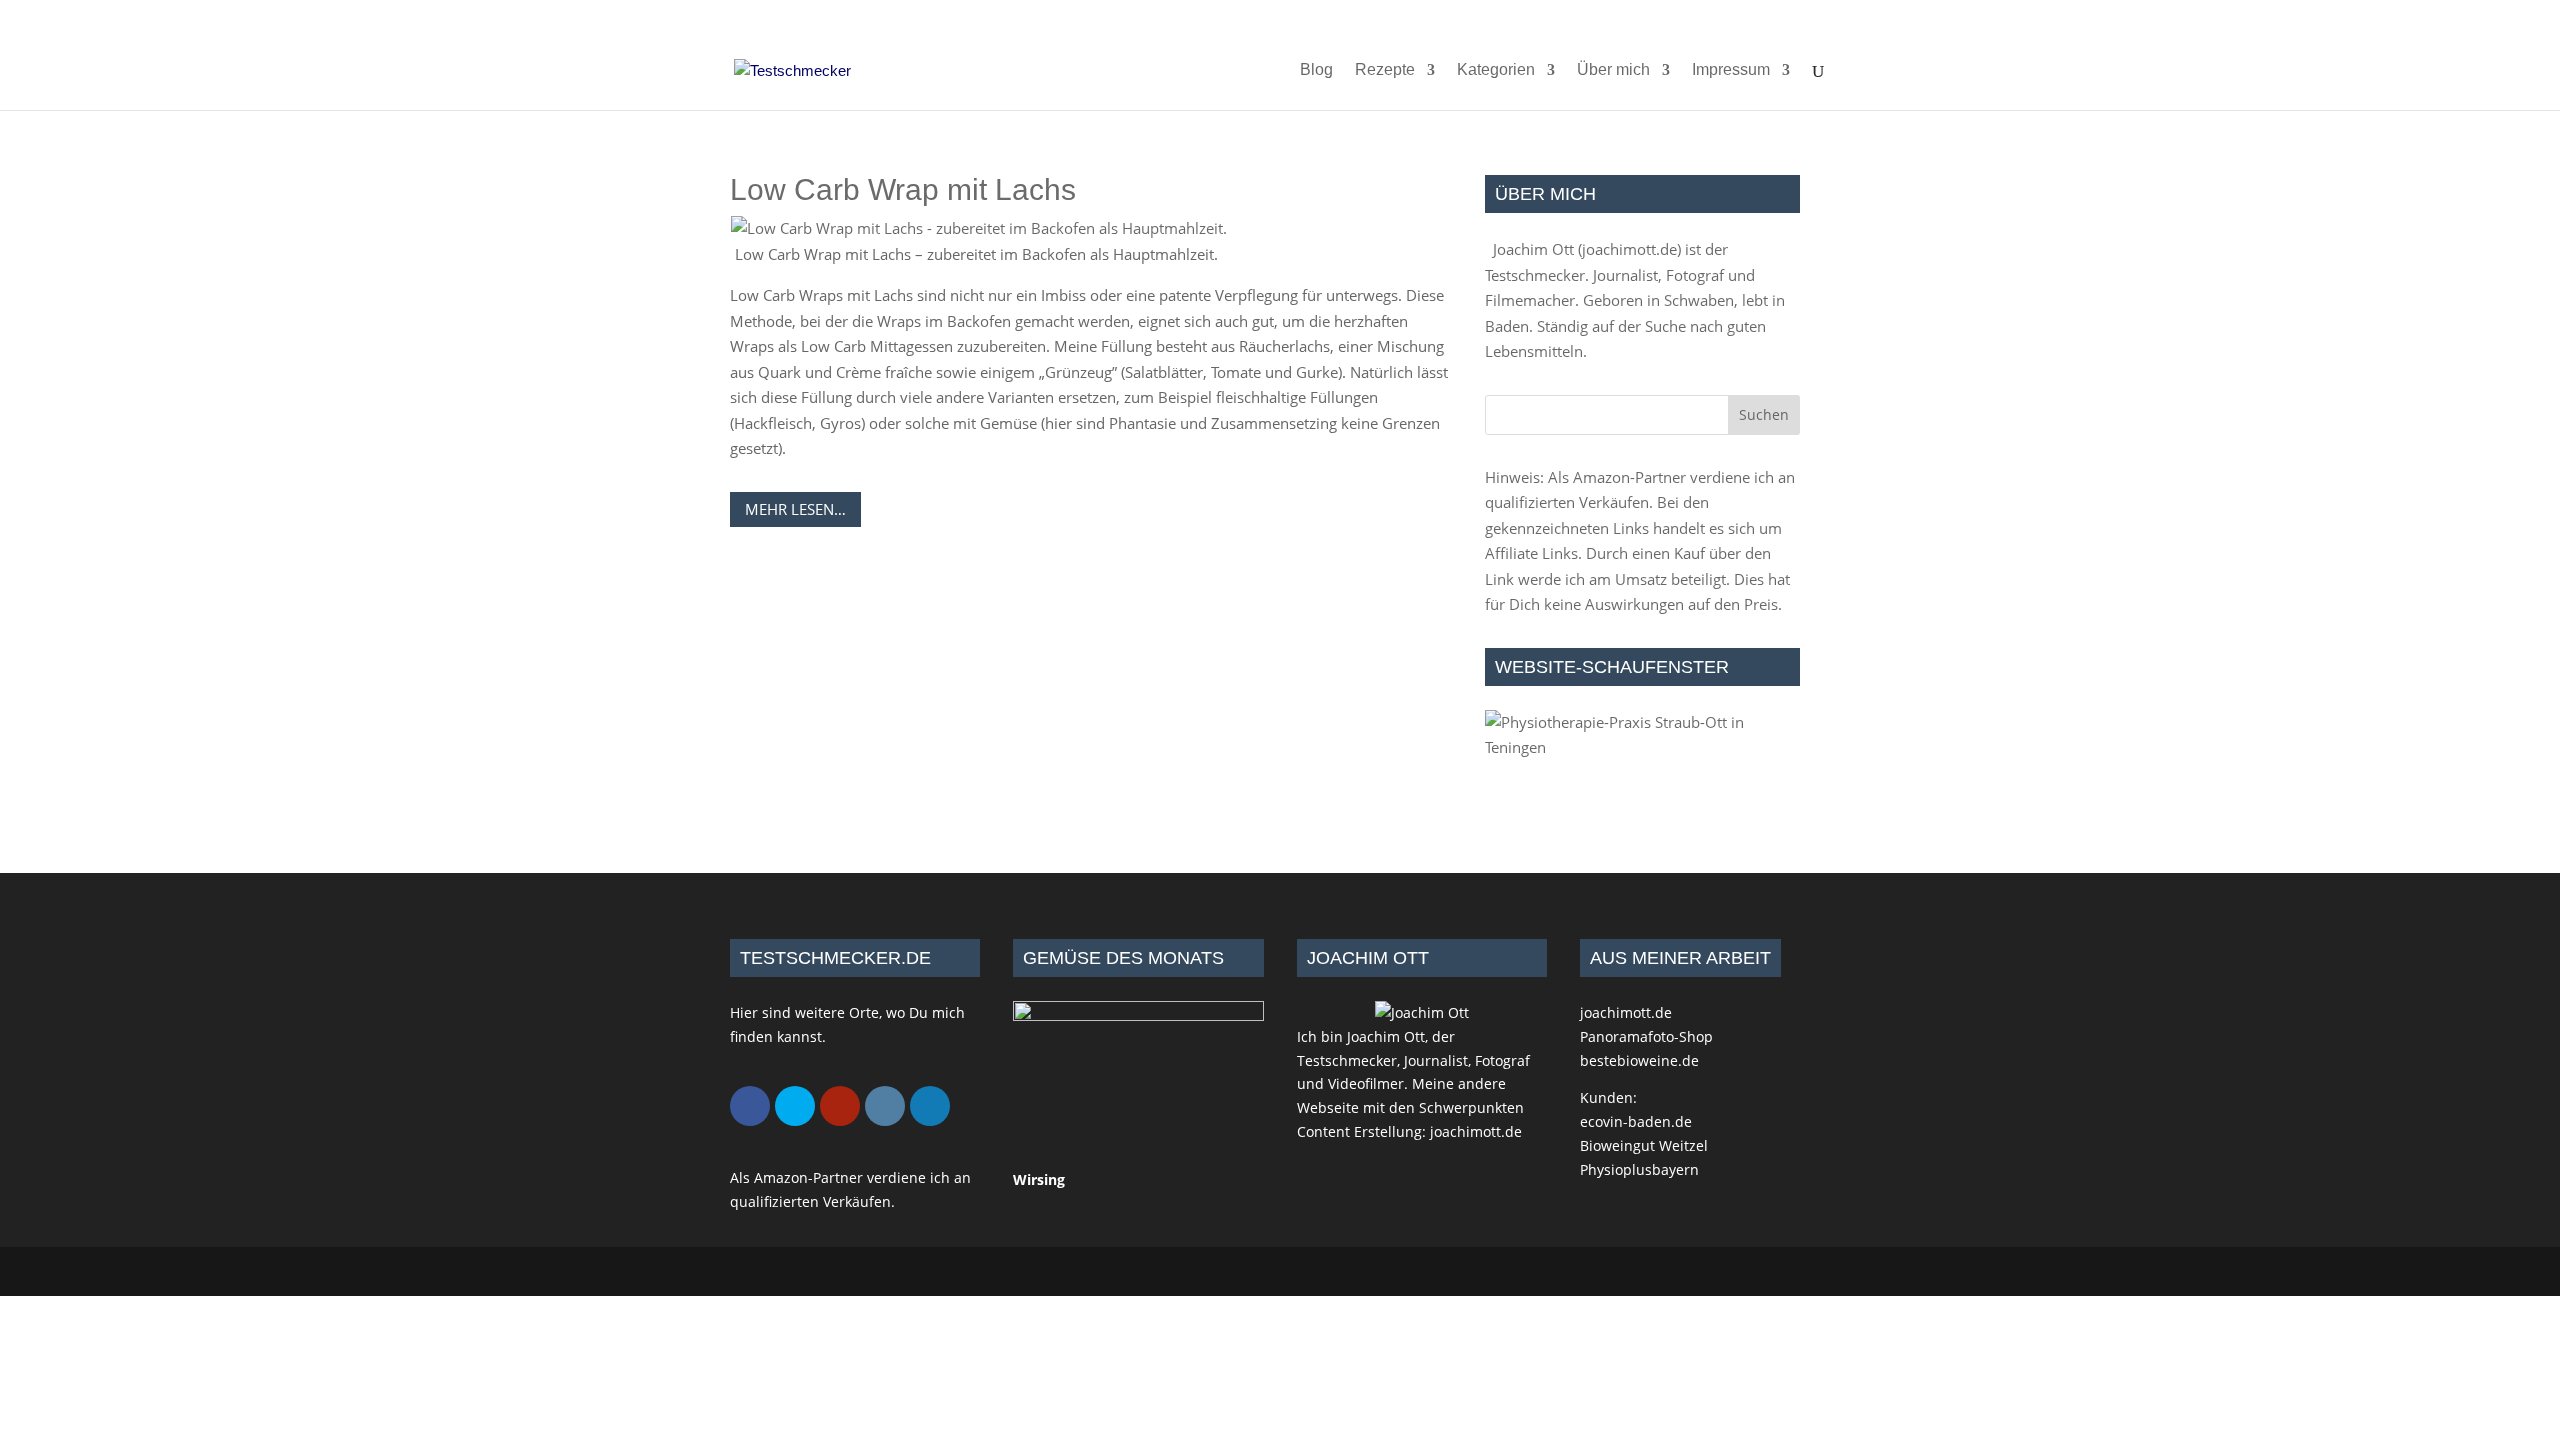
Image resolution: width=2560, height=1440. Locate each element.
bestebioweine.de (1639, 1060)
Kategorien (1496, 70)
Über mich (1613, 70)
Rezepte (1385, 70)
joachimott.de (1629, 249)
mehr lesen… (795, 509)
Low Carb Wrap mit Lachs (903, 189)
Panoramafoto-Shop (1646, 1036)
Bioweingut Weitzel (1644, 1145)
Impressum (1731, 70)
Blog (1316, 70)
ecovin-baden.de (1636, 1121)
